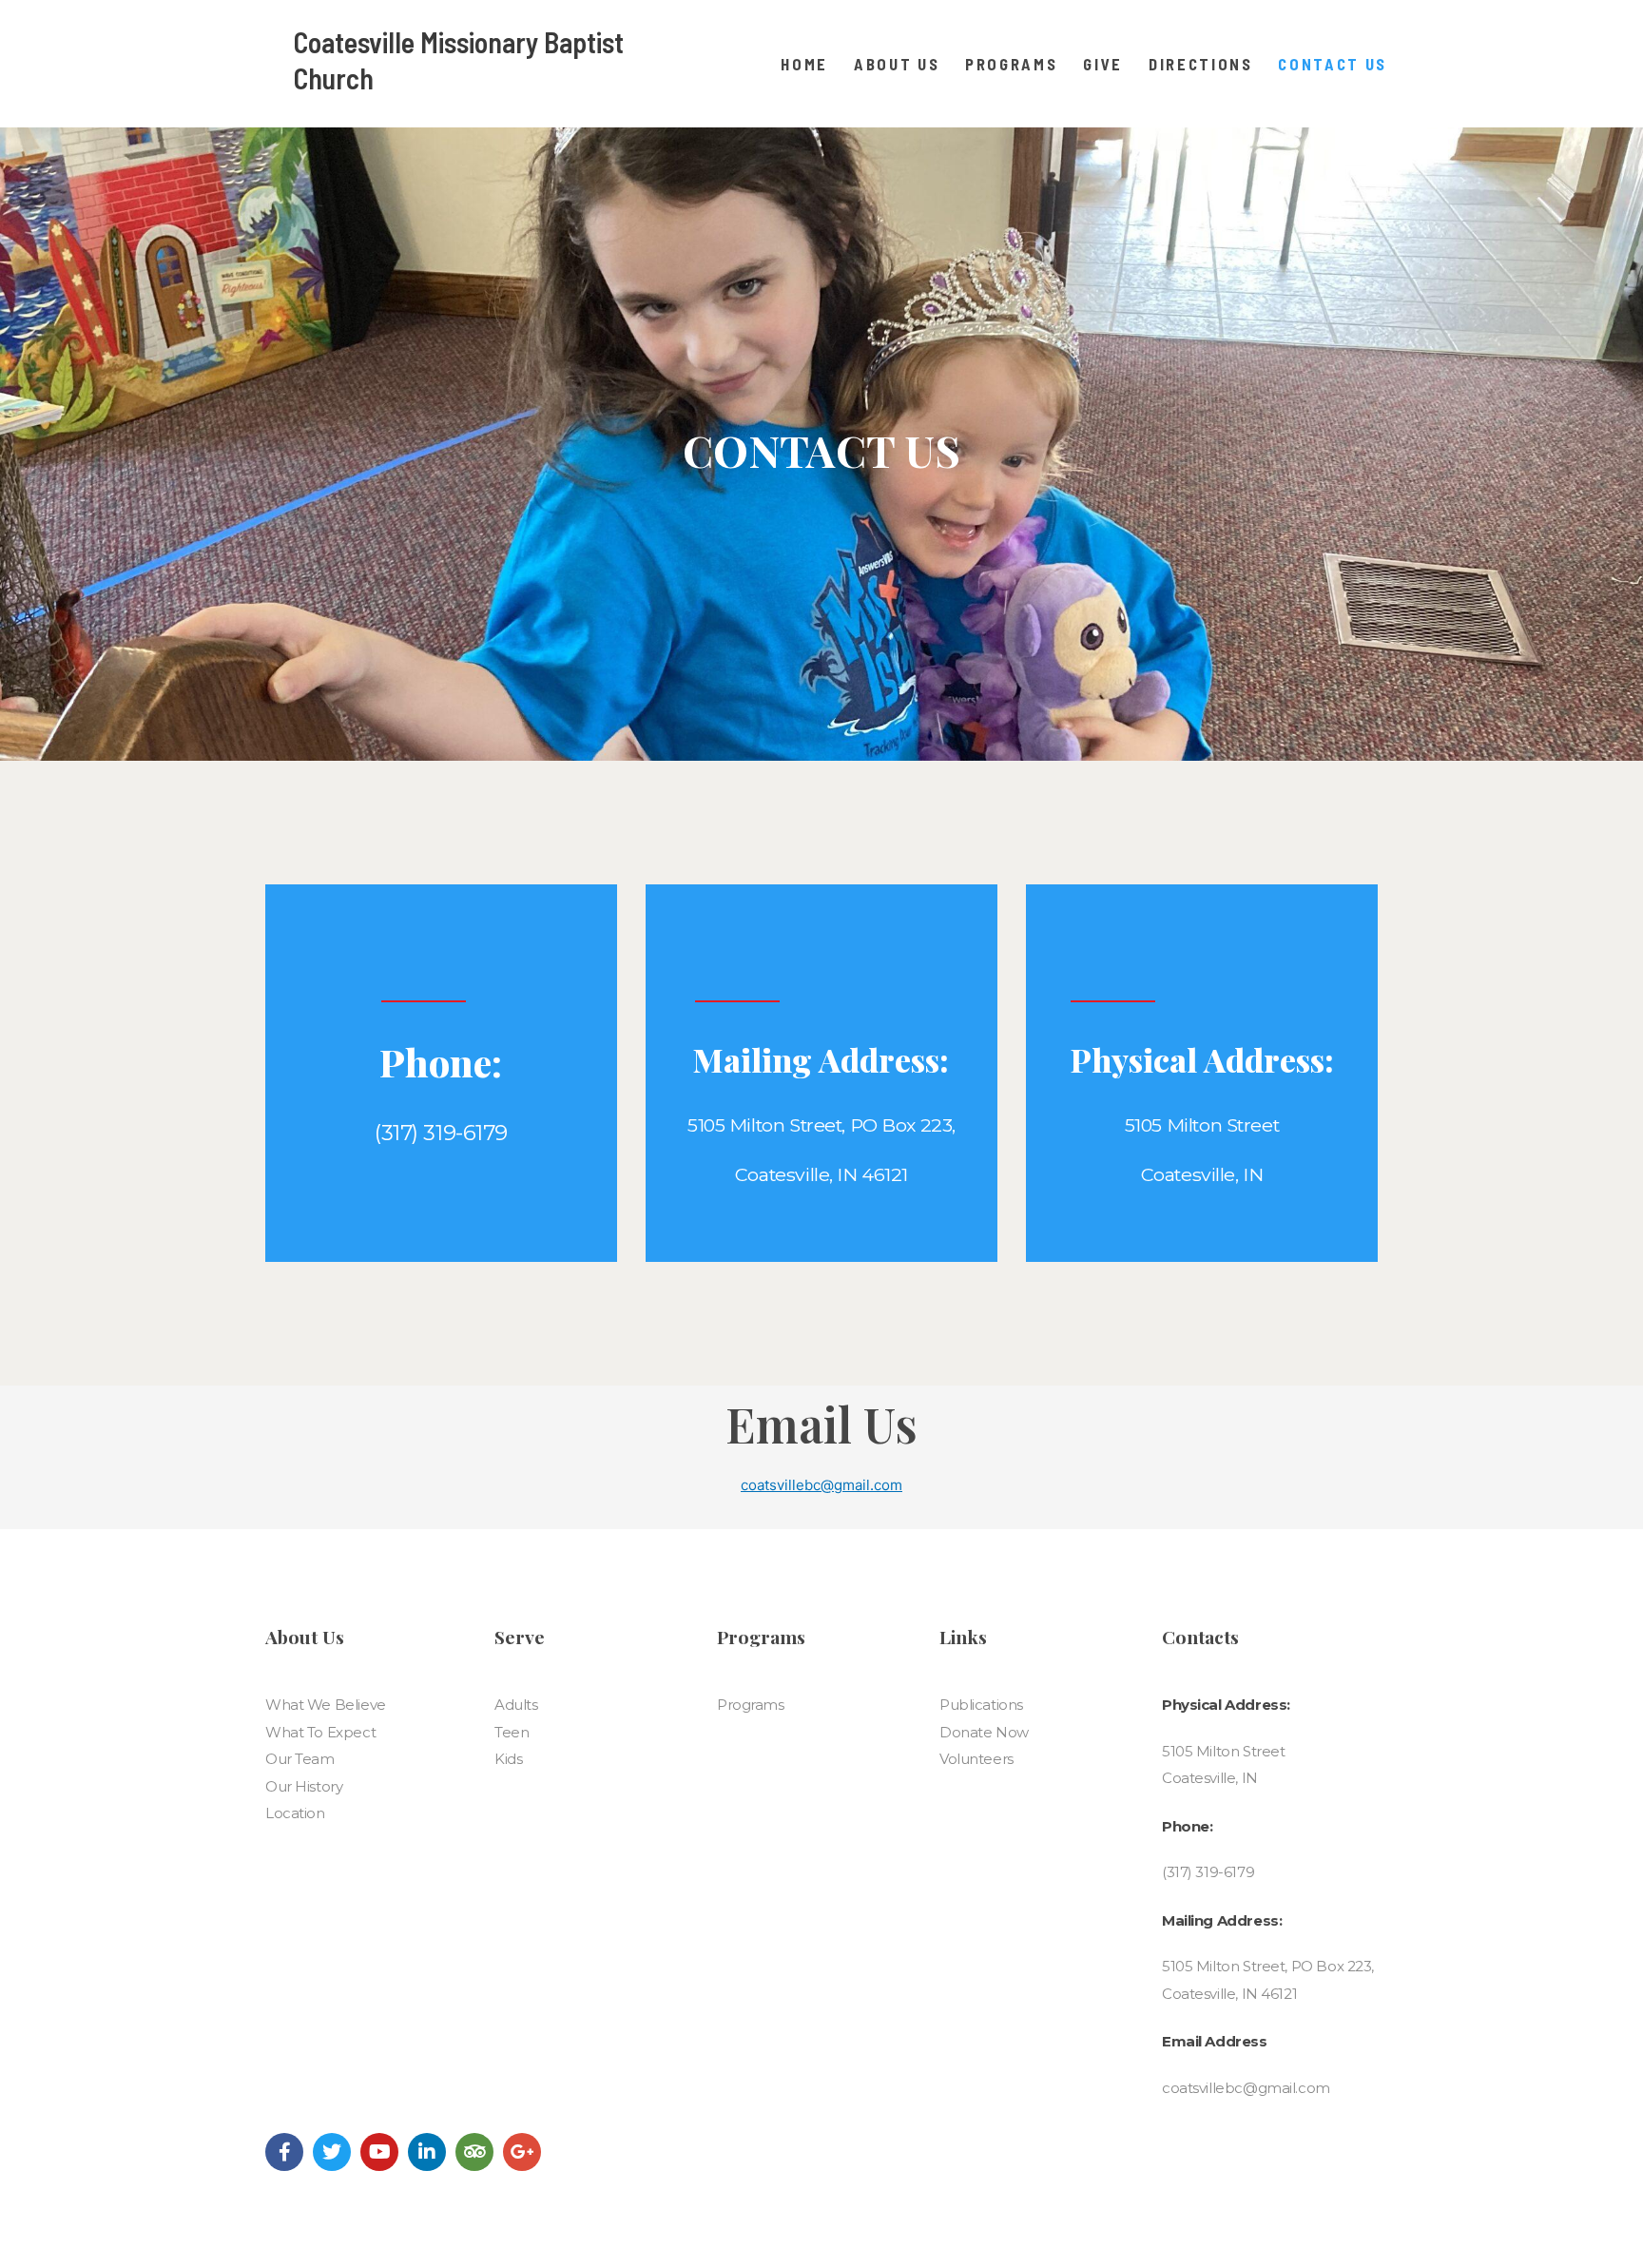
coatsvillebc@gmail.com (821, 1485)
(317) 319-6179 (1208, 1872)
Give (1103, 64)
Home (804, 64)
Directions (1201, 64)
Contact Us (1333, 64)
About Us (897, 64)
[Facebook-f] (284, 2152)
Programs (1011, 64)
